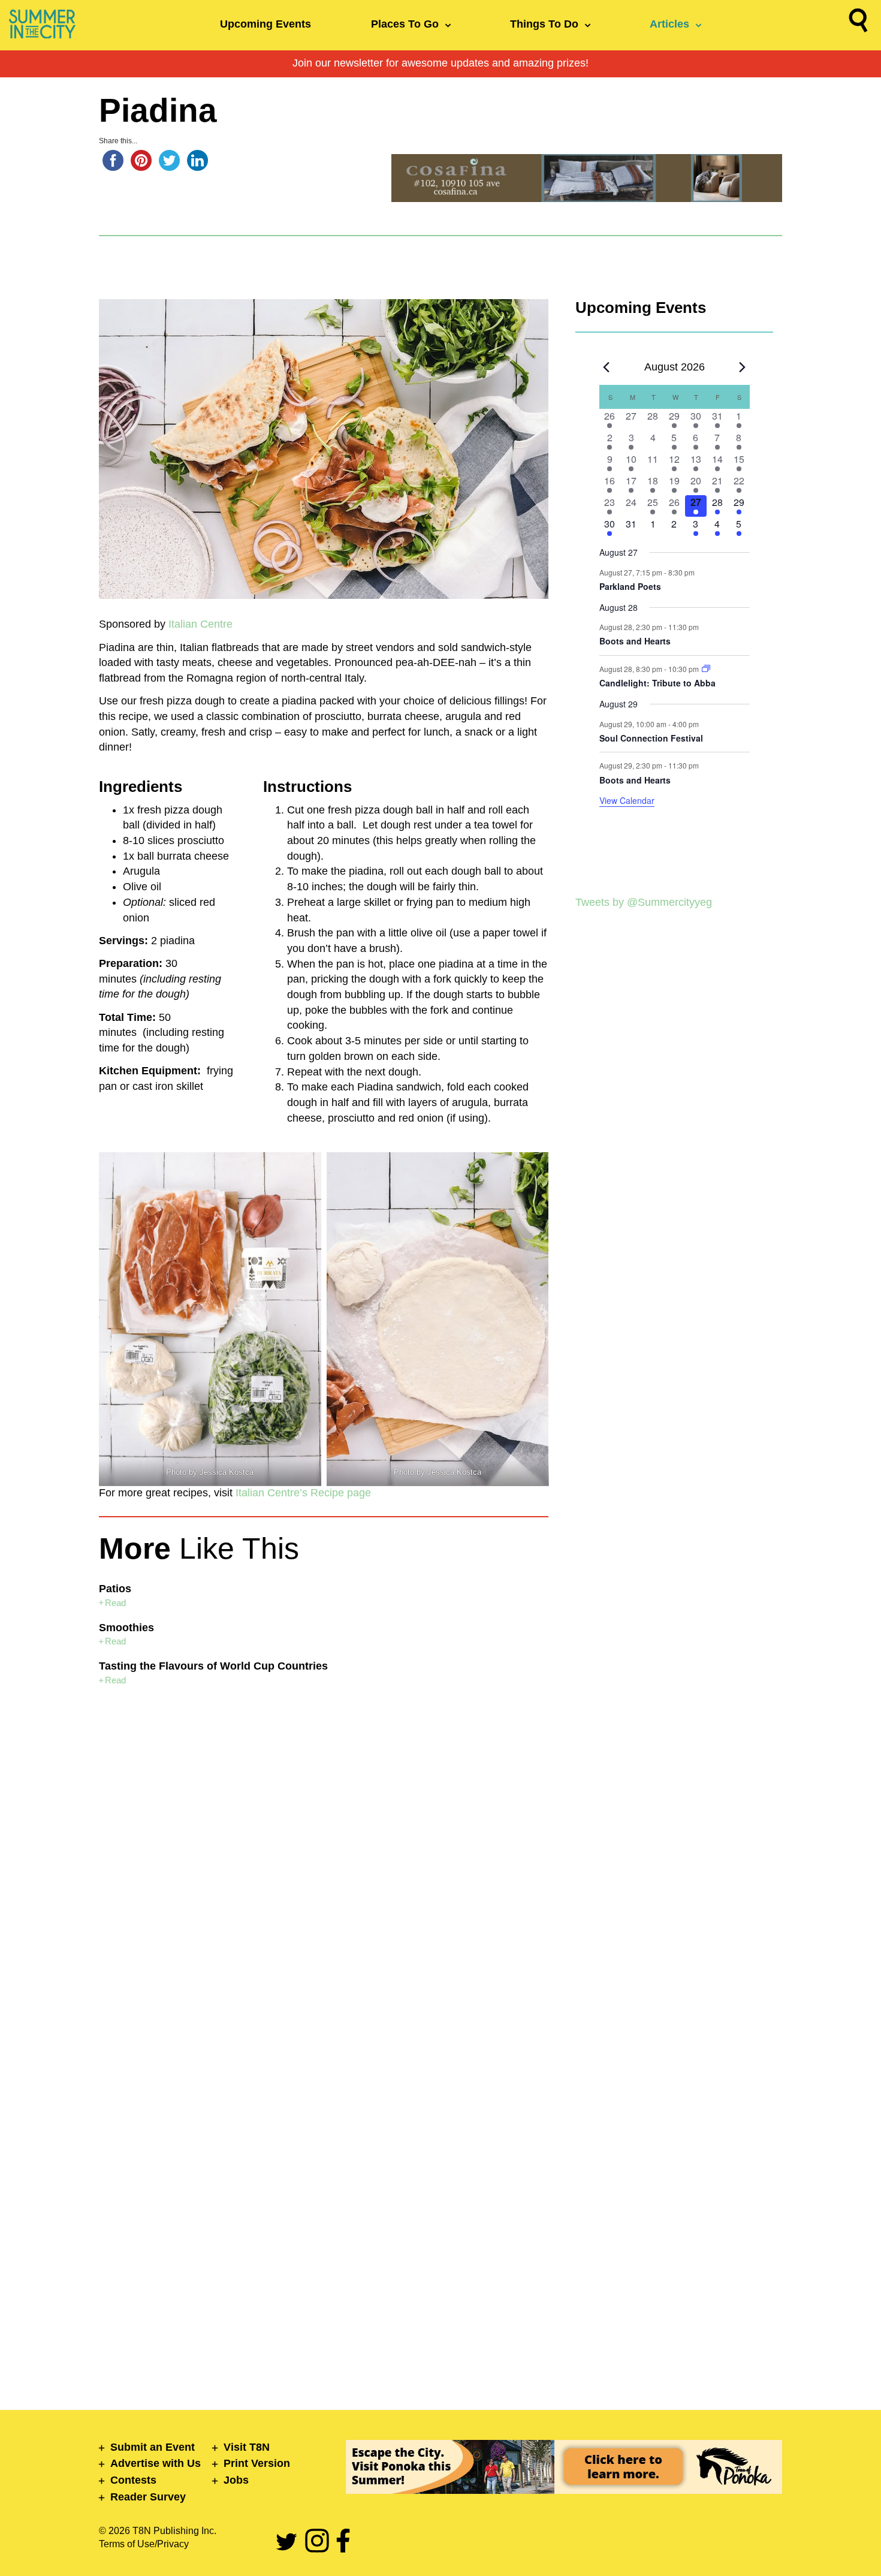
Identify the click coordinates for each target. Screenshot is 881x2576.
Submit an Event (153, 2447)
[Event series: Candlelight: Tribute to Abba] (706, 669)
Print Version (257, 2463)
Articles (669, 24)
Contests (133, 2480)
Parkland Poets (630, 586)
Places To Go (405, 24)
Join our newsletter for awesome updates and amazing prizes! (441, 63)
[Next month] (743, 367)
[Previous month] (607, 367)
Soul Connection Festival (651, 738)
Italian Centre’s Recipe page (303, 1493)
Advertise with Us (156, 2463)
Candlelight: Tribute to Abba (657, 683)
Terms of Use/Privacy (144, 2544)
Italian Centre (200, 624)
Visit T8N (247, 2447)
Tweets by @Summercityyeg (644, 902)
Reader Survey (148, 2497)
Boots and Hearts (635, 641)
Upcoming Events (265, 24)
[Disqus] (324, 1865)
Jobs (236, 2480)
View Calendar (627, 800)
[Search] (858, 23)
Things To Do (544, 24)
